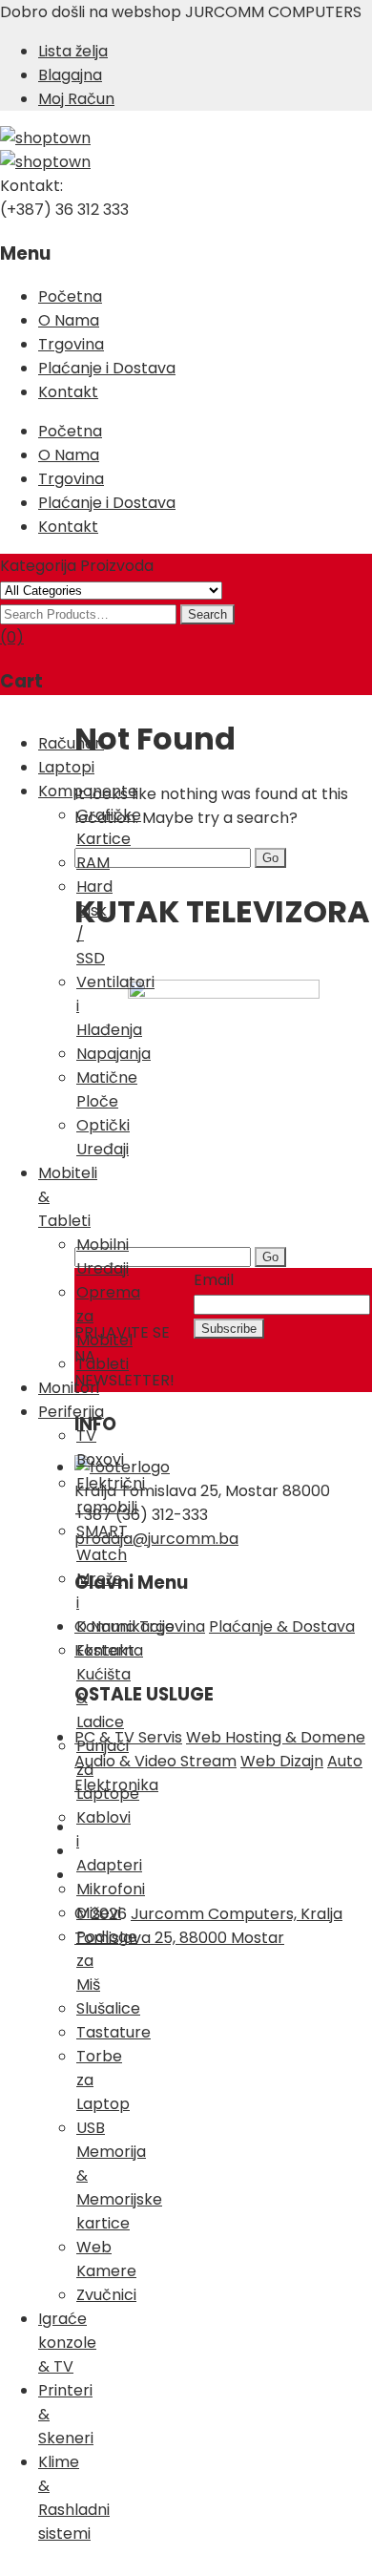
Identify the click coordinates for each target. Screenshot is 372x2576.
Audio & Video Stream (155, 1761)
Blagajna (70, 75)
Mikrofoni (111, 1889)
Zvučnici (106, 2295)
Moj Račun (76, 99)
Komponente (88, 791)
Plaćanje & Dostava (282, 1626)
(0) (12, 637)
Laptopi (66, 767)
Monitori (69, 1388)
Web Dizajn (282, 1761)
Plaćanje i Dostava (107, 368)
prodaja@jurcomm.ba (156, 1539)
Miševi (99, 1913)
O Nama (69, 320)
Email (214, 1280)
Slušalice (108, 2008)
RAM (93, 863)
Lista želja (73, 51)
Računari (71, 743)
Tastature (114, 2032)
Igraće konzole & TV (67, 2343)
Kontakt (68, 392)
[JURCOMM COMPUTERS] (45, 138)
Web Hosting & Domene (276, 1737)
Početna (70, 296)
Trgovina (71, 344)
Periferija (71, 1412)
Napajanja (114, 1054)
